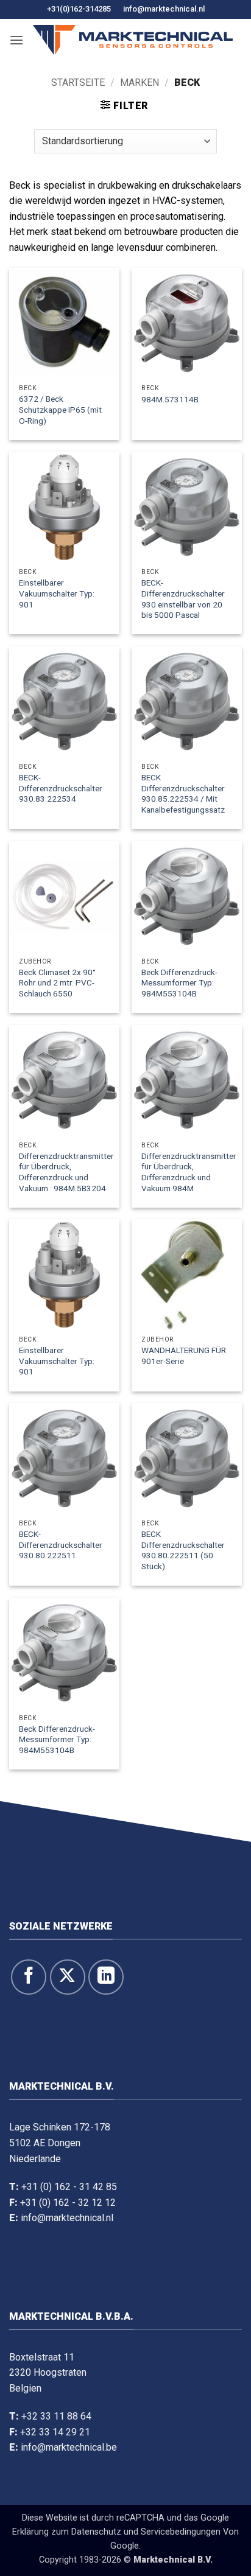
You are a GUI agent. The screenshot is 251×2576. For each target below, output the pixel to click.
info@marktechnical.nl (164, 9)
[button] (16, 40)
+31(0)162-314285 (79, 9)
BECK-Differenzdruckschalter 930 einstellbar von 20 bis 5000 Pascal (183, 599)
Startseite (78, 82)
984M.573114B (170, 399)
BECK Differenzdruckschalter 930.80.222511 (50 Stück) (183, 1550)
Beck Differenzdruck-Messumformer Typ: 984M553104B (179, 983)
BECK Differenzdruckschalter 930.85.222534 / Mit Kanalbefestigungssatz (183, 793)
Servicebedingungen (181, 2532)
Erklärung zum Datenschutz (67, 2532)
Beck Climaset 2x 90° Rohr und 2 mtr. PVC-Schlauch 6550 (57, 983)
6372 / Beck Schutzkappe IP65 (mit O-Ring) (60, 409)
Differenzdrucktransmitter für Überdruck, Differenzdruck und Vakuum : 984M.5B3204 (66, 1172)
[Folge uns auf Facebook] (29, 1977)
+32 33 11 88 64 (56, 2416)
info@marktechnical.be (69, 2447)
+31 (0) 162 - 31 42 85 (69, 2187)
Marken (140, 82)
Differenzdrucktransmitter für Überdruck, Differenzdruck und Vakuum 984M (189, 1172)
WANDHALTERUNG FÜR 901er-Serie (184, 1356)
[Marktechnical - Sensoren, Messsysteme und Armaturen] (133, 40)
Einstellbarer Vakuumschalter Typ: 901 (57, 593)
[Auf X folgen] (68, 1977)
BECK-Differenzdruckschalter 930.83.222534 (61, 788)
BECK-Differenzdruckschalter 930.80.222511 (61, 1545)
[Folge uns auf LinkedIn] (106, 1977)
